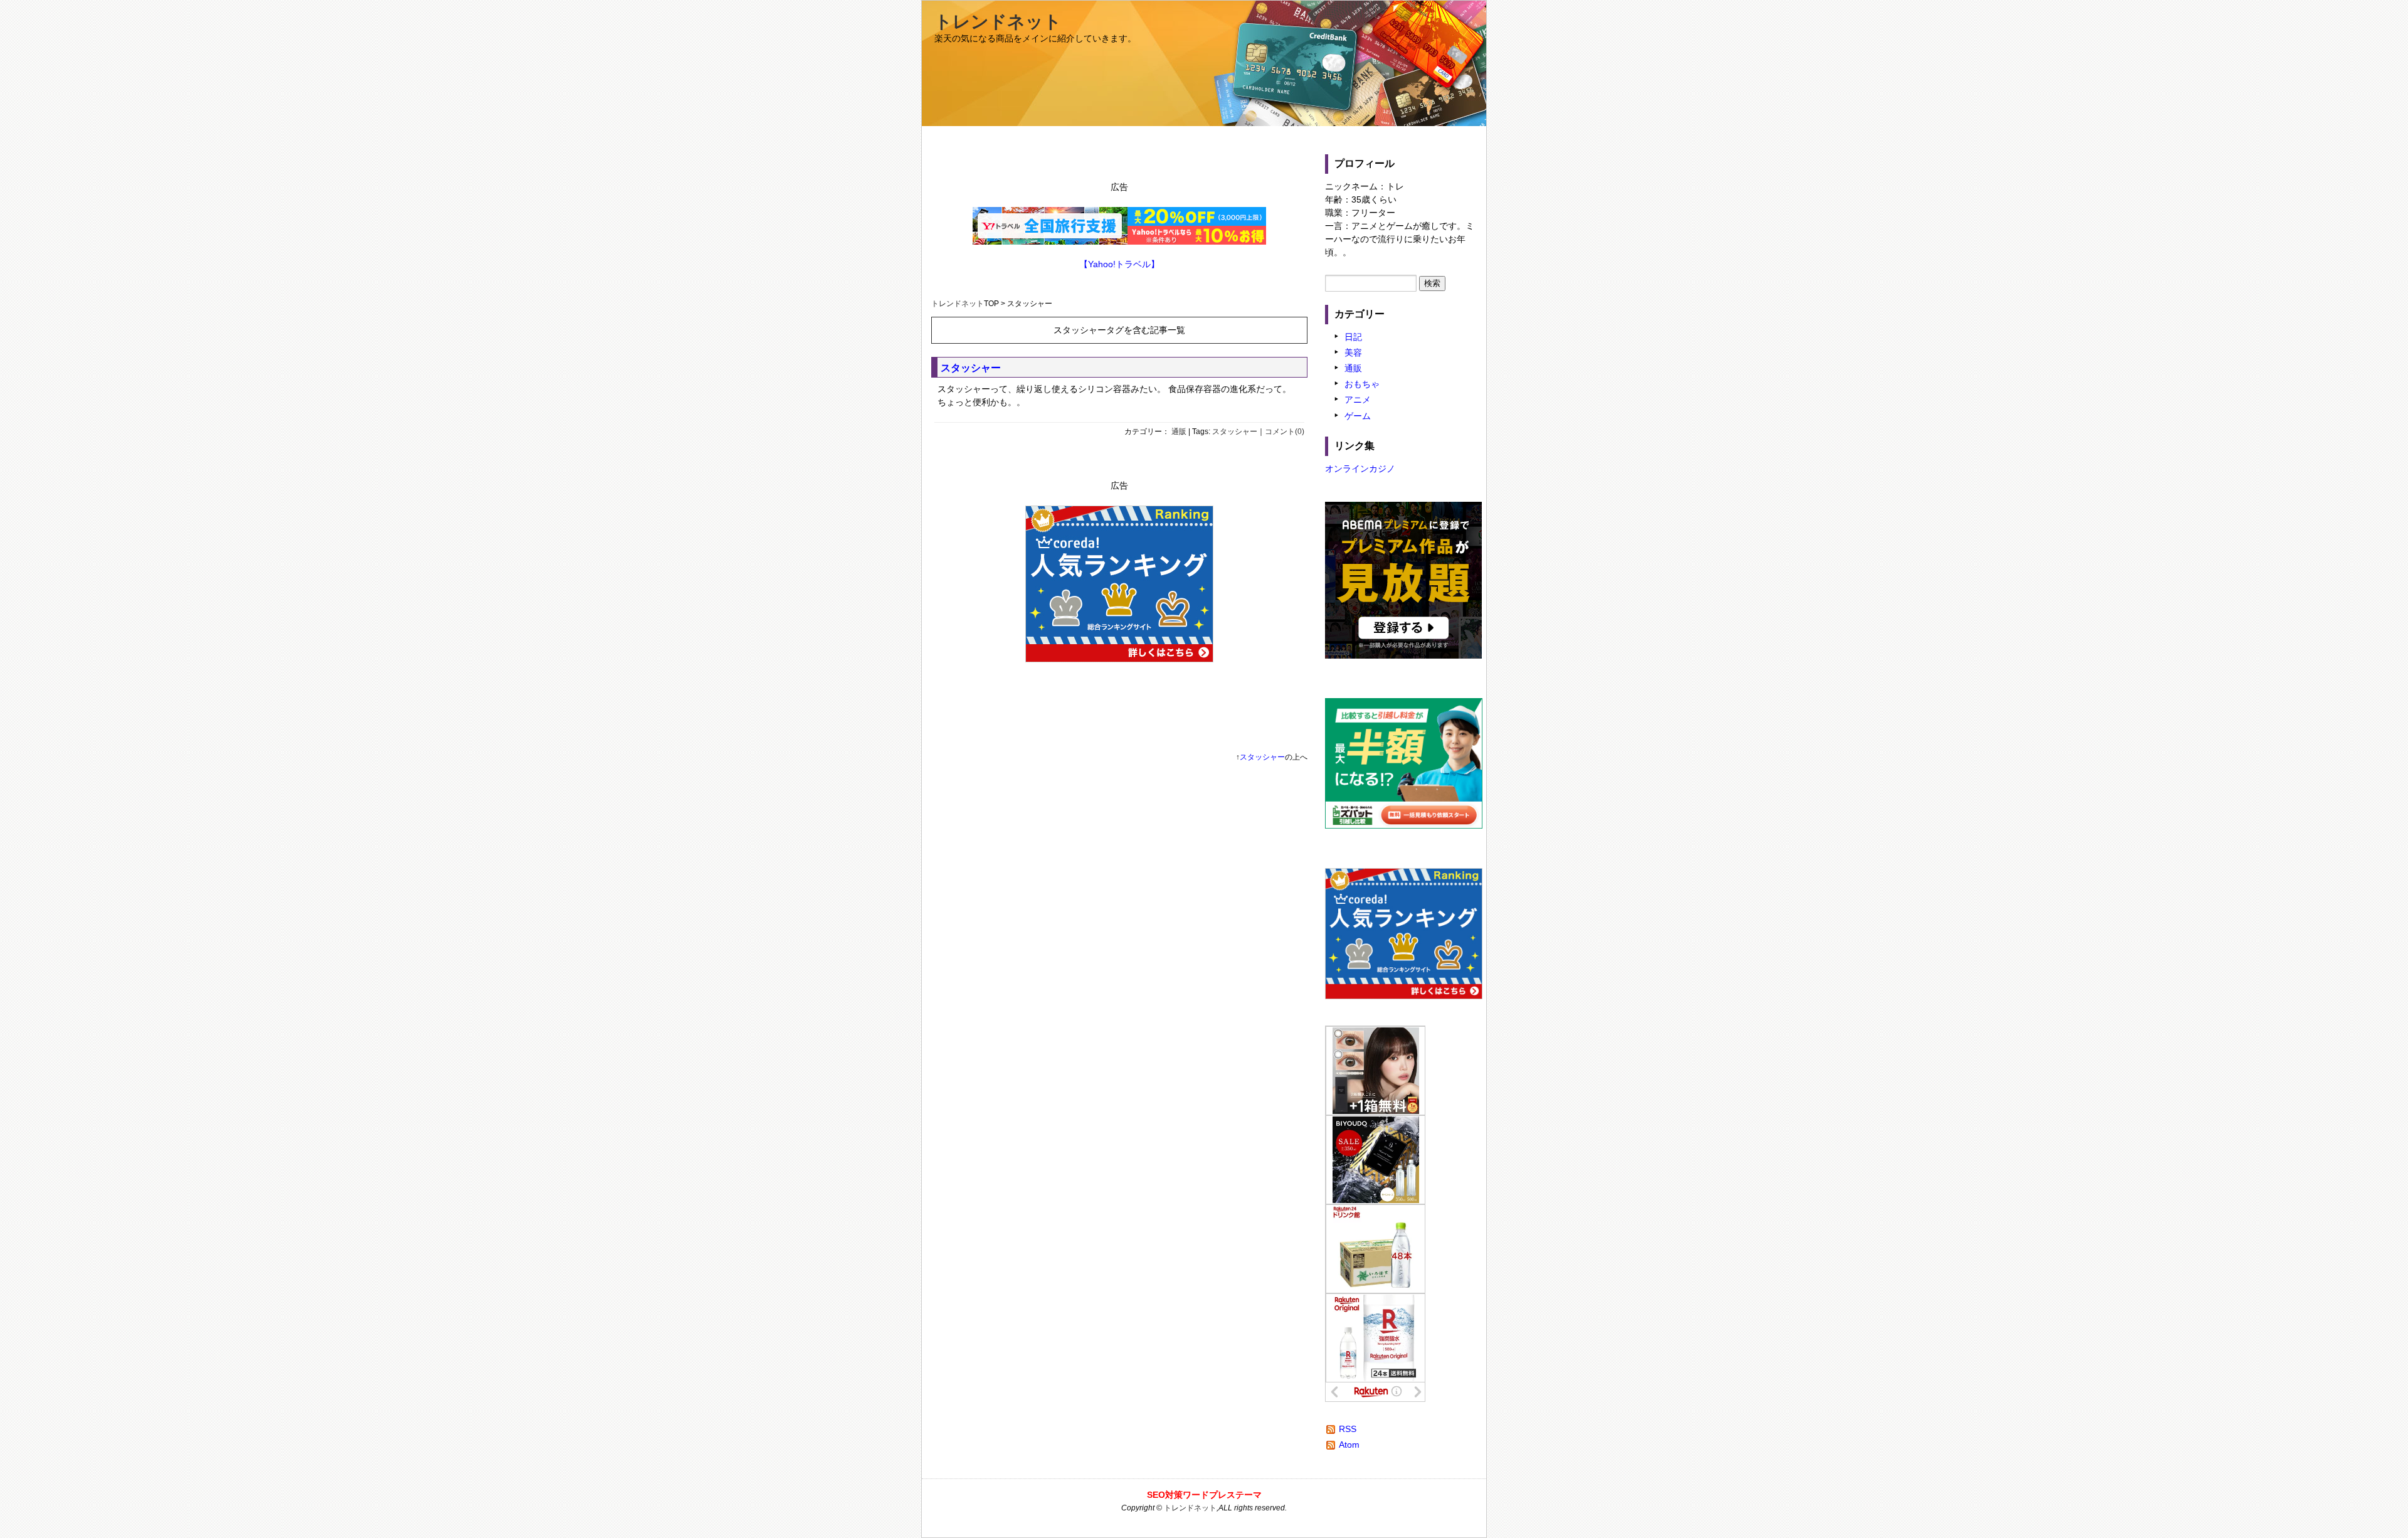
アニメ (1358, 400)
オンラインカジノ (1360, 469)
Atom (1349, 1445)
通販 (1179, 432)
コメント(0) (1285, 432)
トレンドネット (998, 22)
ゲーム (1358, 416)
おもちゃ (1362, 384)
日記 (1353, 337)
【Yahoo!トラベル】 (1119, 264)
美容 (1353, 353)
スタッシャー (971, 368)
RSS (1348, 1429)
